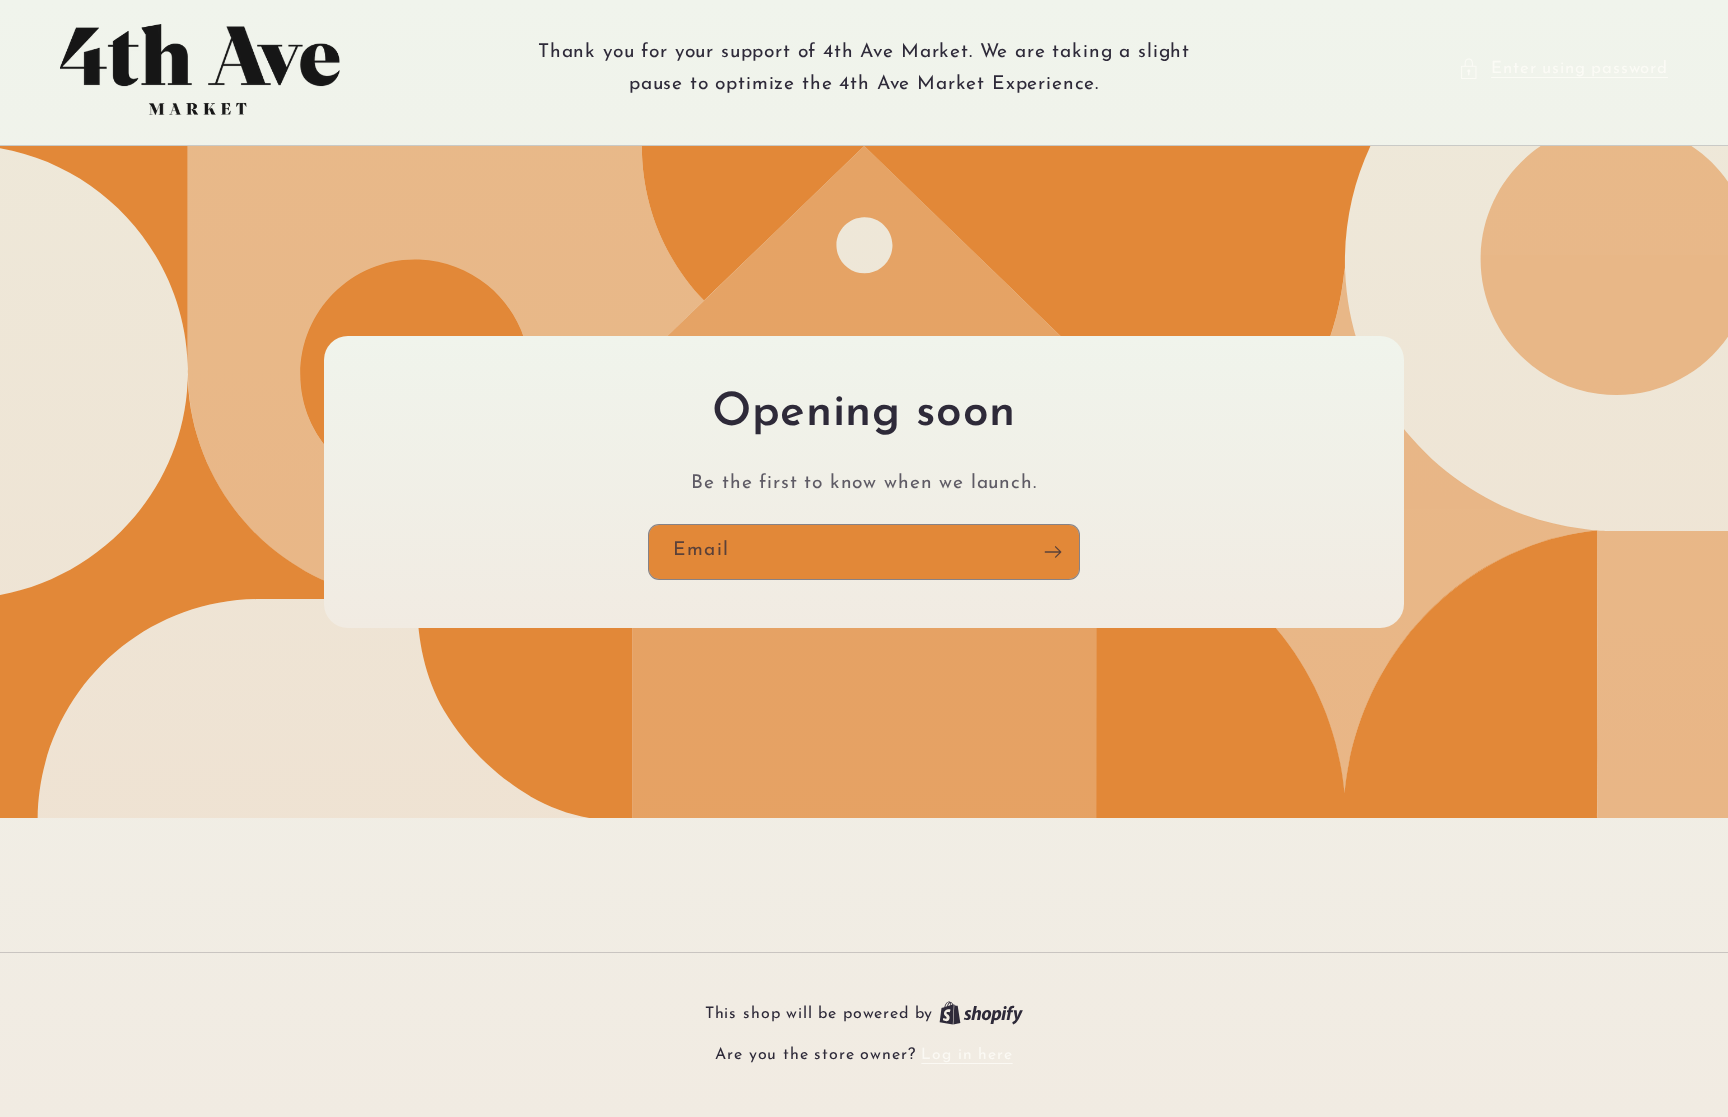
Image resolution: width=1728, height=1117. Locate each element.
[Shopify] (981, 1014)
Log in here (966, 1055)
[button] (1563, 69)
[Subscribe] (1052, 552)
